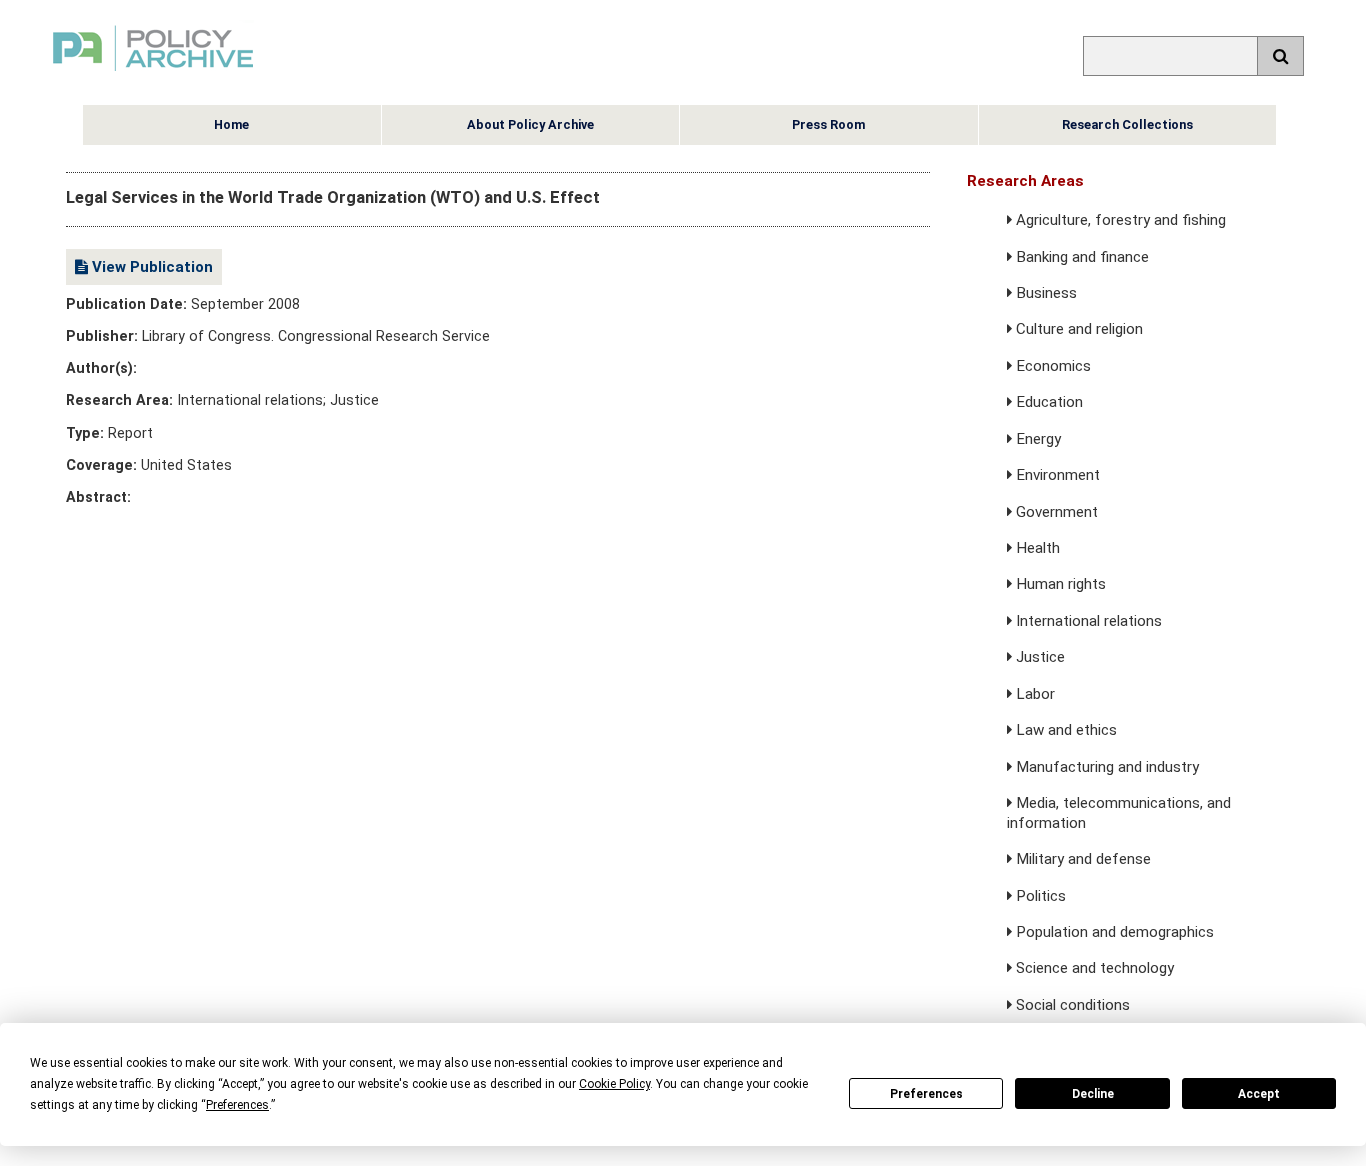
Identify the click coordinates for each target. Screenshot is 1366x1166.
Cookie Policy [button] (614, 1084)
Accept (1259, 1094)
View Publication (150, 267)
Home (231, 124)
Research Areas (1025, 181)
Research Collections (1127, 124)
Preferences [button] (237, 1105)
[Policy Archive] (153, 73)
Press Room (828, 124)
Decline (1093, 1094)
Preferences (926, 1094)
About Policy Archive (530, 124)
